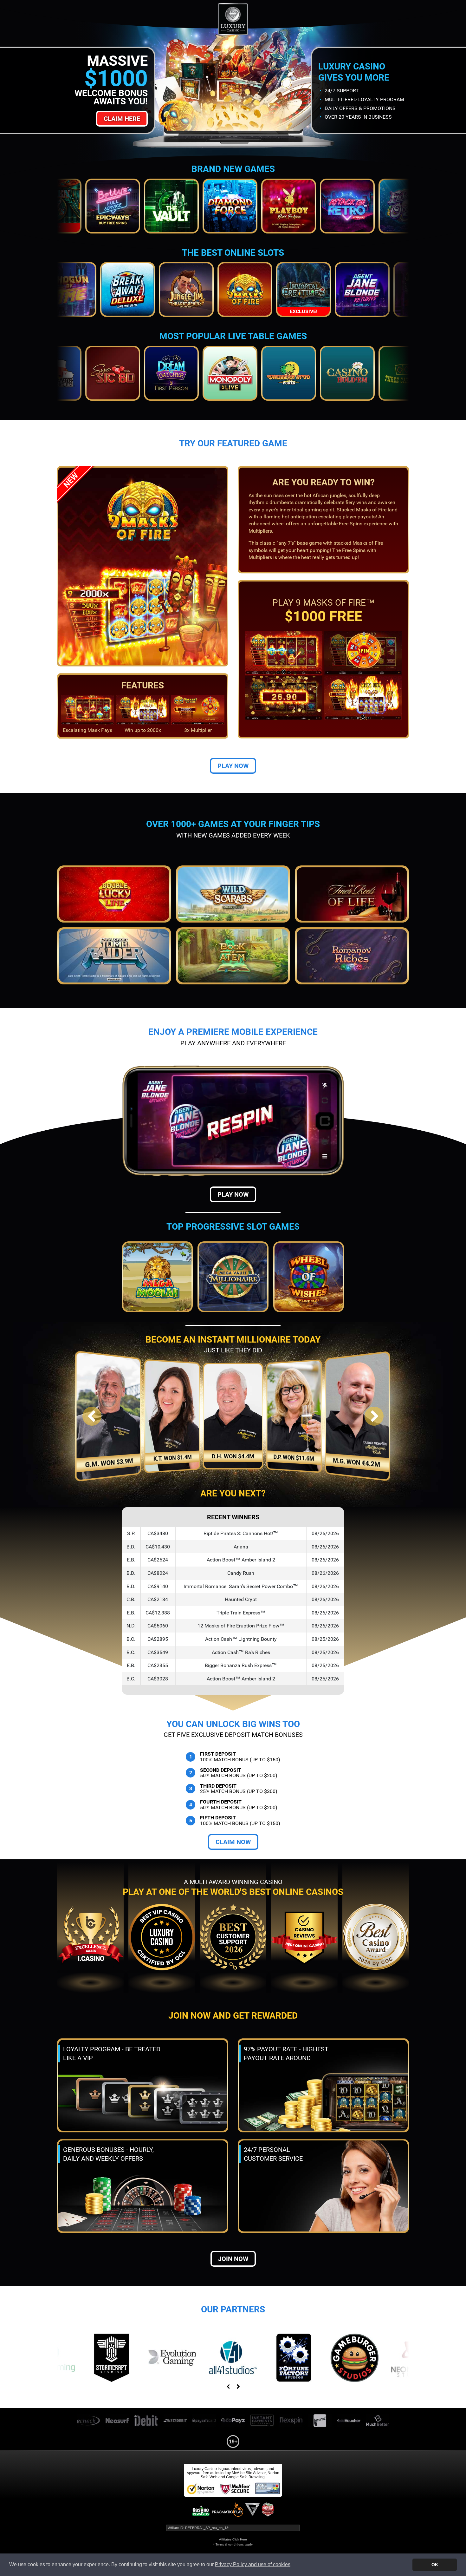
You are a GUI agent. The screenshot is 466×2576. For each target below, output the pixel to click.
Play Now (233, 766)
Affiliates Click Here (233, 2539)
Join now (233, 2259)
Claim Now (233, 1842)
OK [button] (435, 2565)
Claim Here (122, 119)
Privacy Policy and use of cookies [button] (253, 2564)
